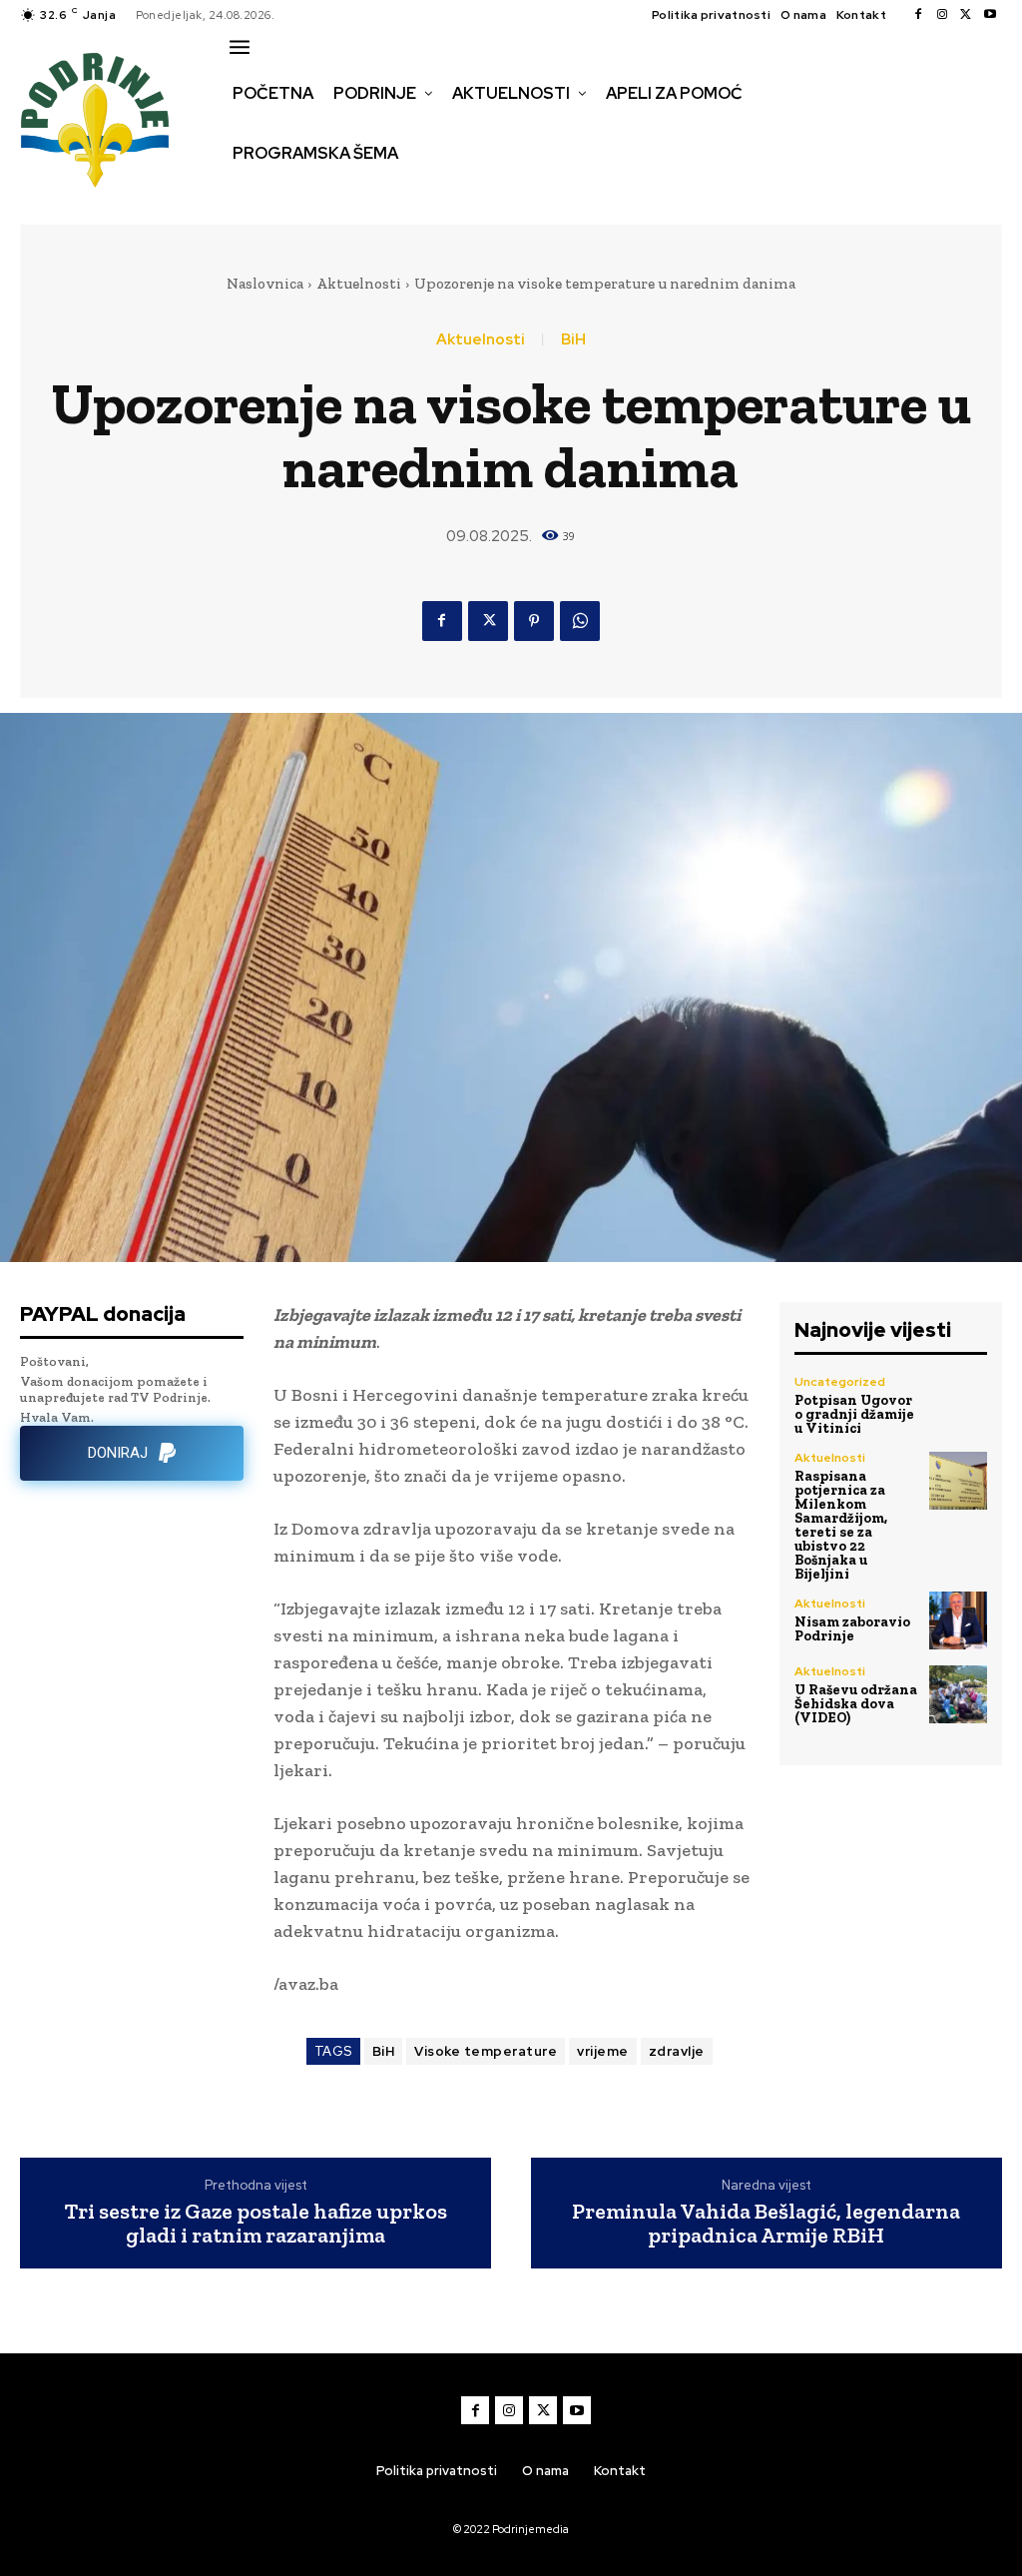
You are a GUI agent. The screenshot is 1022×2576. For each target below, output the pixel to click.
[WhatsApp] (580, 621)
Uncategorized (840, 1382)
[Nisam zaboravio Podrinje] (958, 1620)
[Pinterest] (534, 621)
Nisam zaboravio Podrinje (852, 1629)
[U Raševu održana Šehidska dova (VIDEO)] (958, 1694)
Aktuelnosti (359, 284)
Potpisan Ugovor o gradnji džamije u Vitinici (854, 1414)
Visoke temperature (486, 2051)
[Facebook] (918, 15)
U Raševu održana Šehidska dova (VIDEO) (856, 1704)
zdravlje (677, 2051)
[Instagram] (942, 15)
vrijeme (603, 2051)
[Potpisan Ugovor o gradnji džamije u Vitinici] (958, 1405)
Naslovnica (265, 284)
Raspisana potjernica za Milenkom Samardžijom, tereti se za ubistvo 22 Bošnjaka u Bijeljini (841, 1525)
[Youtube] (990, 15)
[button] (247, 196)
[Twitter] (966, 15)
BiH (573, 340)
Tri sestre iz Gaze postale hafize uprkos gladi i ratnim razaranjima (256, 2224)
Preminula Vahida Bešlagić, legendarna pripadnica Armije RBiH (766, 2224)
